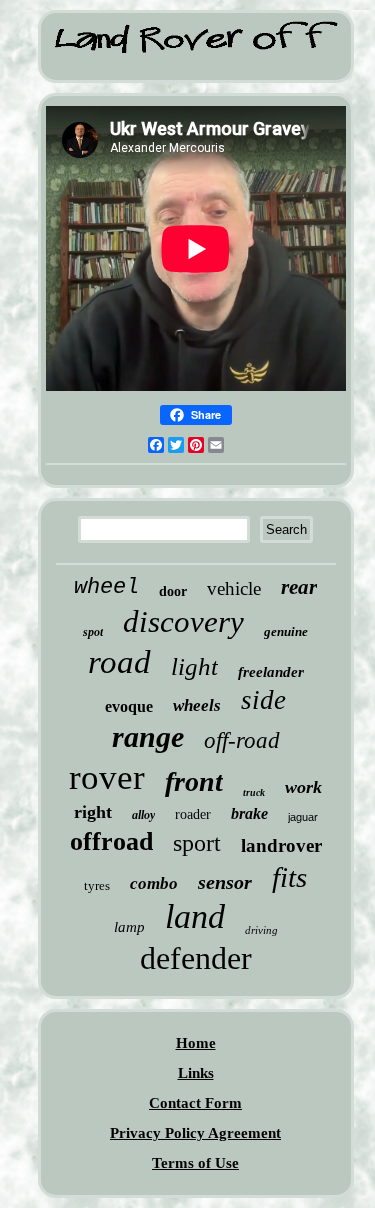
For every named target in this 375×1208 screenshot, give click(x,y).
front (194, 781)
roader (193, 814)
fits (289, 877)
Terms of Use (195, 1163)
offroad (111, 841)
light (194, 666)
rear (299, 587)
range (148, 736)
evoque (129, 706)
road (119, 662)
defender (196, 958)
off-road (242, 740)
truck (254, 792)
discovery (183, 621)
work (303, 787)
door (173, 591)
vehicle (234, 588)
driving (261, 930)
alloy (143, 815)
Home (196, 1043)
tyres (97, 885)
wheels (197, 705)
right (93, 812)
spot (93, 632)
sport (197, 843)
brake (249, 813)
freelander (271, 672)
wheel (106, 587)
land (195, 916)
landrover (281, 845)
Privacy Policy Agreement (195, 1133)
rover (107, 777)
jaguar (303, 817)
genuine (286, 631)
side (263, 700)
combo (154, 883)
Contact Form (195, 1103)
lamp (129, 927)
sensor (225, 882)
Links (196, 1073)
